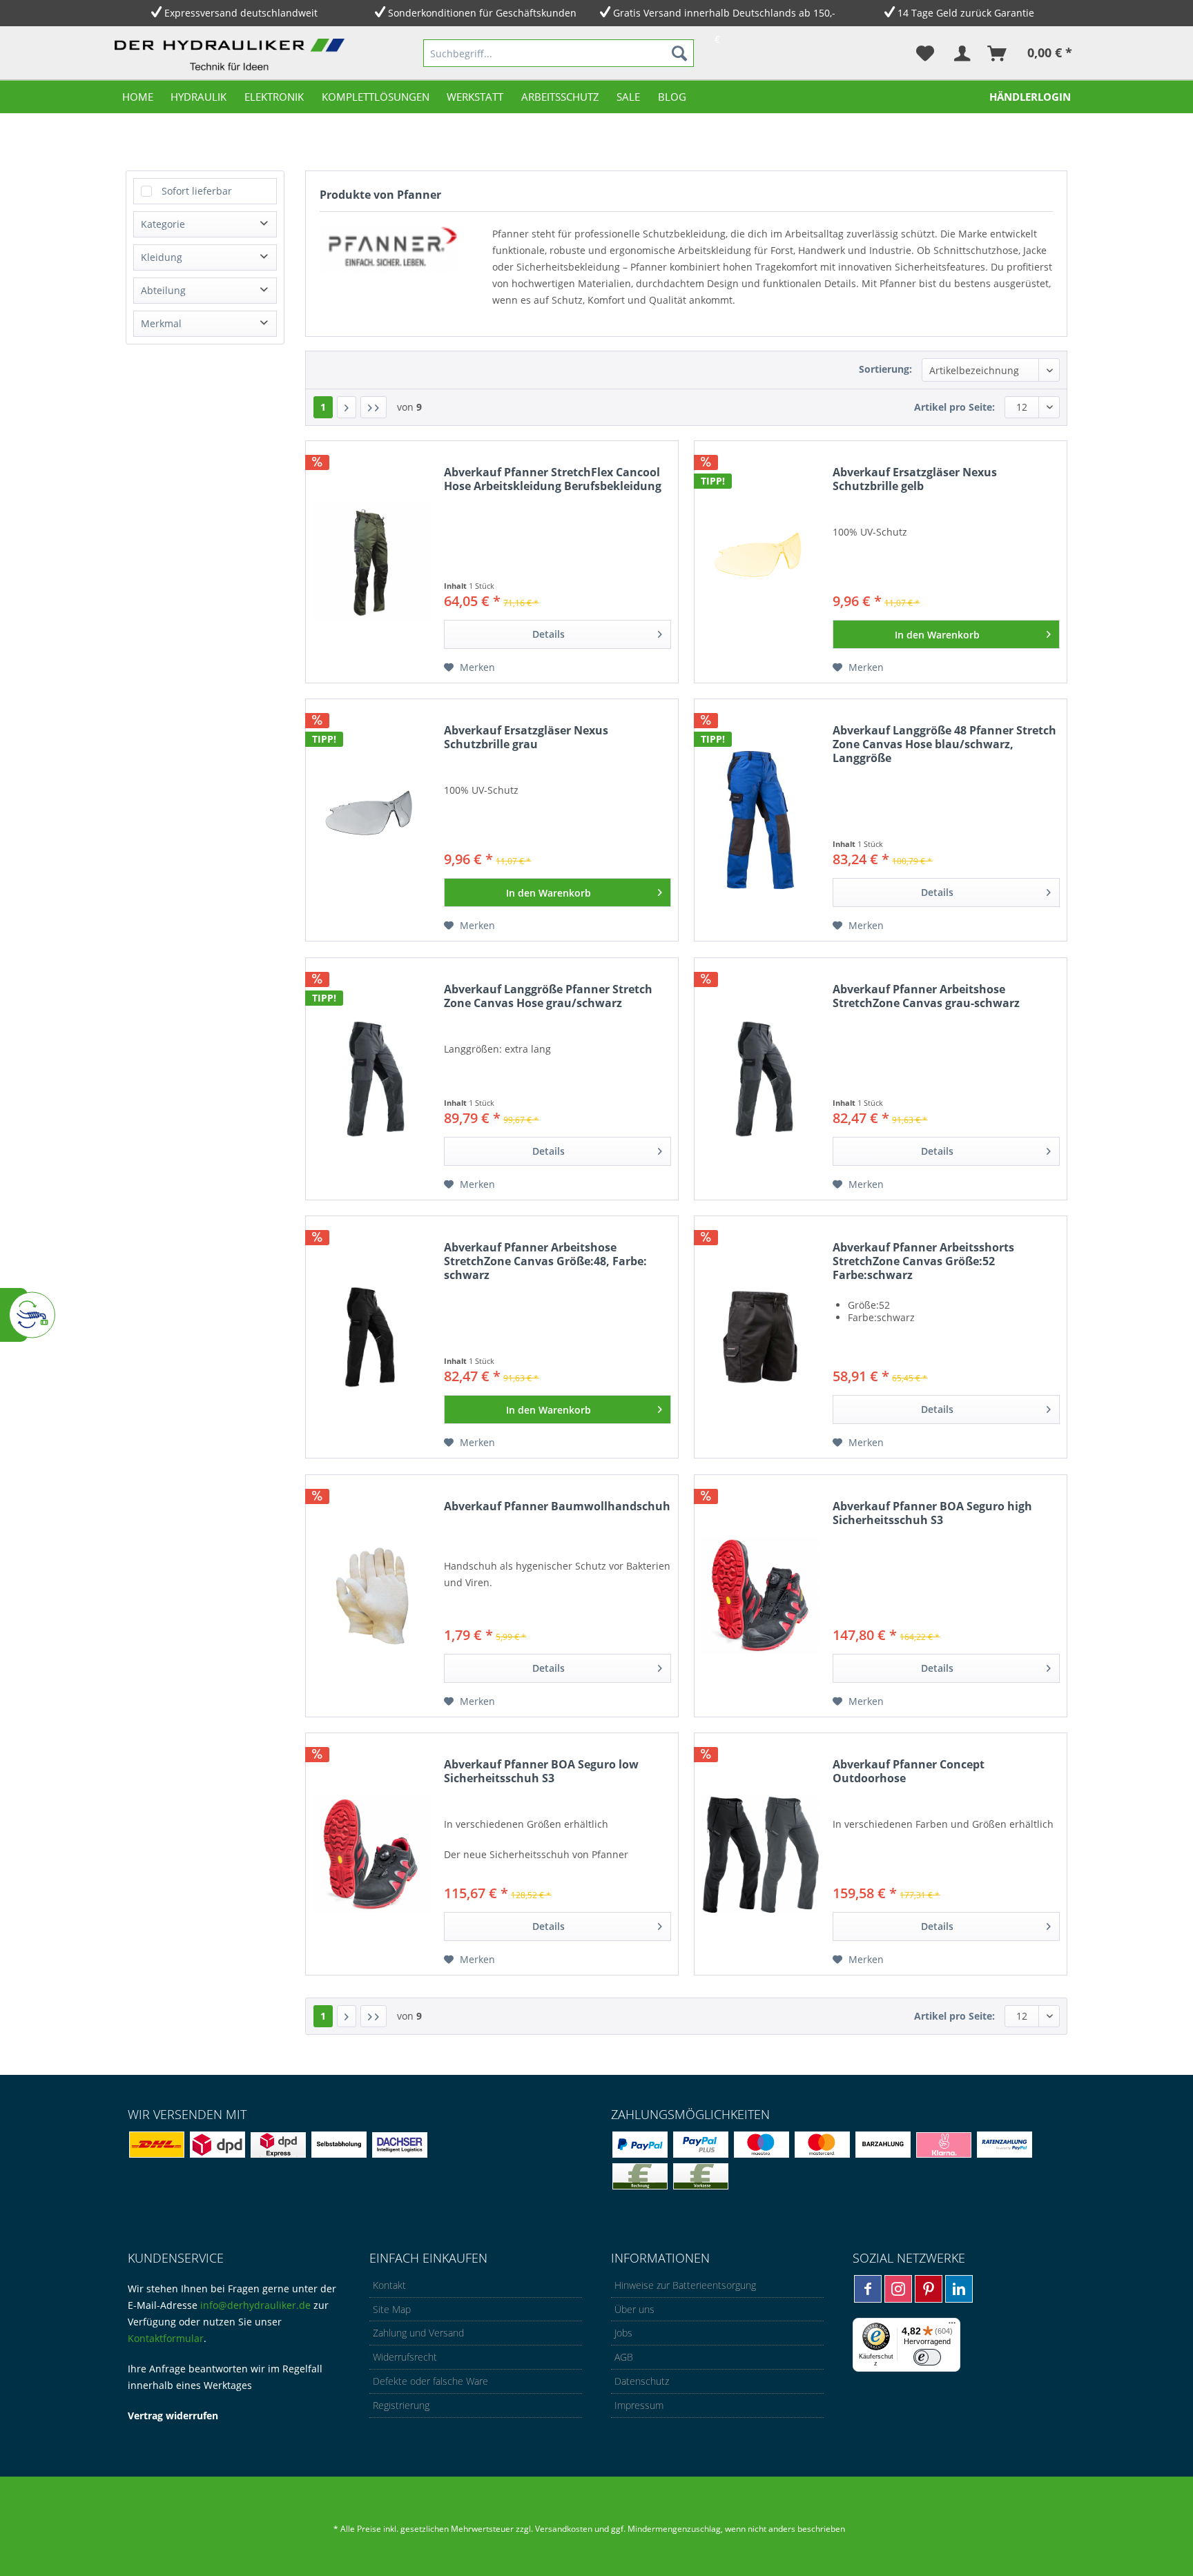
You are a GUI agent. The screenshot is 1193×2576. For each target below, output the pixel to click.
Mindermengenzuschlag (673, 2529)
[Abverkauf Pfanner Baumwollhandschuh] (371, 1596)
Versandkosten (564, 2529)
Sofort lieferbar (197, 191)
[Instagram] (898, 2289)
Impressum (639, 2405)
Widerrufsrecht (405, 2357)
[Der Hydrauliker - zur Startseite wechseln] (233, 56)
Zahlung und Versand (418, 2333)
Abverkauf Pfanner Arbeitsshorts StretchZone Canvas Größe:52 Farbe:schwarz (923, 1261)
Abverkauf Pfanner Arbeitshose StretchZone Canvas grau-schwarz (926, 996)
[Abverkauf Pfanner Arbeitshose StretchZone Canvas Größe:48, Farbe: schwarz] (371, 1337)
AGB (624, 2357)
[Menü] (952, 2326)
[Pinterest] (929, 2289)
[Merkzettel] (925, 53)
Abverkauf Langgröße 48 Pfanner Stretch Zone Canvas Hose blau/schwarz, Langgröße (944, 744)
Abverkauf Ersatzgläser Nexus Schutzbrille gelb (915, 479)
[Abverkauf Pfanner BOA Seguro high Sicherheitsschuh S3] (760, 1596)
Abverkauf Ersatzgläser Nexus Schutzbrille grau (526, 738)
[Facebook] (868, 2289)
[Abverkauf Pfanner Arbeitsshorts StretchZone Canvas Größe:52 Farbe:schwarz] (760, 1337)
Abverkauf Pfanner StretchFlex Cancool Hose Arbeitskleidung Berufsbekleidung (553, 479)
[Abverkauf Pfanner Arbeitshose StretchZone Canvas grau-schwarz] (760, 1079)
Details (549, 634)
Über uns (634, 2309)
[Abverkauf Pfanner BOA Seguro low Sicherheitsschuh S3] (371, 1854)
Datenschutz (642, 2381)
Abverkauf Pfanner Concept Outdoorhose (909, 1772)
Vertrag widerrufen (173, 2416)
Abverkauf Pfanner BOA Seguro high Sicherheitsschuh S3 (932, 1513)
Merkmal (161, 323)
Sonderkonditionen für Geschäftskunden (482, 13)
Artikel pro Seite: (954, 407)
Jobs (623, 2333)
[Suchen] (679, 53)
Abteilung (163, 290)
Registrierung (401, 2405)
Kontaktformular (166, 2338)
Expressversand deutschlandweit (241, 13)
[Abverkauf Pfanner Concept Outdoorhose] (760, 1854)
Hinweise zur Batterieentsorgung (685, 2285)
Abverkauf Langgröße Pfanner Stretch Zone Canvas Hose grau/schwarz (548, 996)
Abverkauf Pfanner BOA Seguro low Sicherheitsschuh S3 (541, 1772)
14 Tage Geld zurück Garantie (966, 13)
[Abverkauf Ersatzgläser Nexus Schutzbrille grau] (371, 820)
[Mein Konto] (961, 53)
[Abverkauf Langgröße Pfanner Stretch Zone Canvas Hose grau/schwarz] (371, 1079)
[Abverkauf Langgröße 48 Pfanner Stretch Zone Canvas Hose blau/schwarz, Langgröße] (760, 820)
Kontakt (389, 2285)
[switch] (927, 2357)
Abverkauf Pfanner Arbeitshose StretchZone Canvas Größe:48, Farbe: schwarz (545, 1261)
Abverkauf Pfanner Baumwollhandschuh (557, 1506)
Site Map (392, 2309)
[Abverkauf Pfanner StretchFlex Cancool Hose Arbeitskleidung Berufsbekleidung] (371, 562)
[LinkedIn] (959, 2289)
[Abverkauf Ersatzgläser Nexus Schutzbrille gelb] (760, 562)
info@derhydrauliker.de (255, 2305)
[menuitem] (559, 53)
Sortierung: (885, 369)
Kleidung (162, 257)
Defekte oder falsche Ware (430, 2381)
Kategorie (163, 224)
